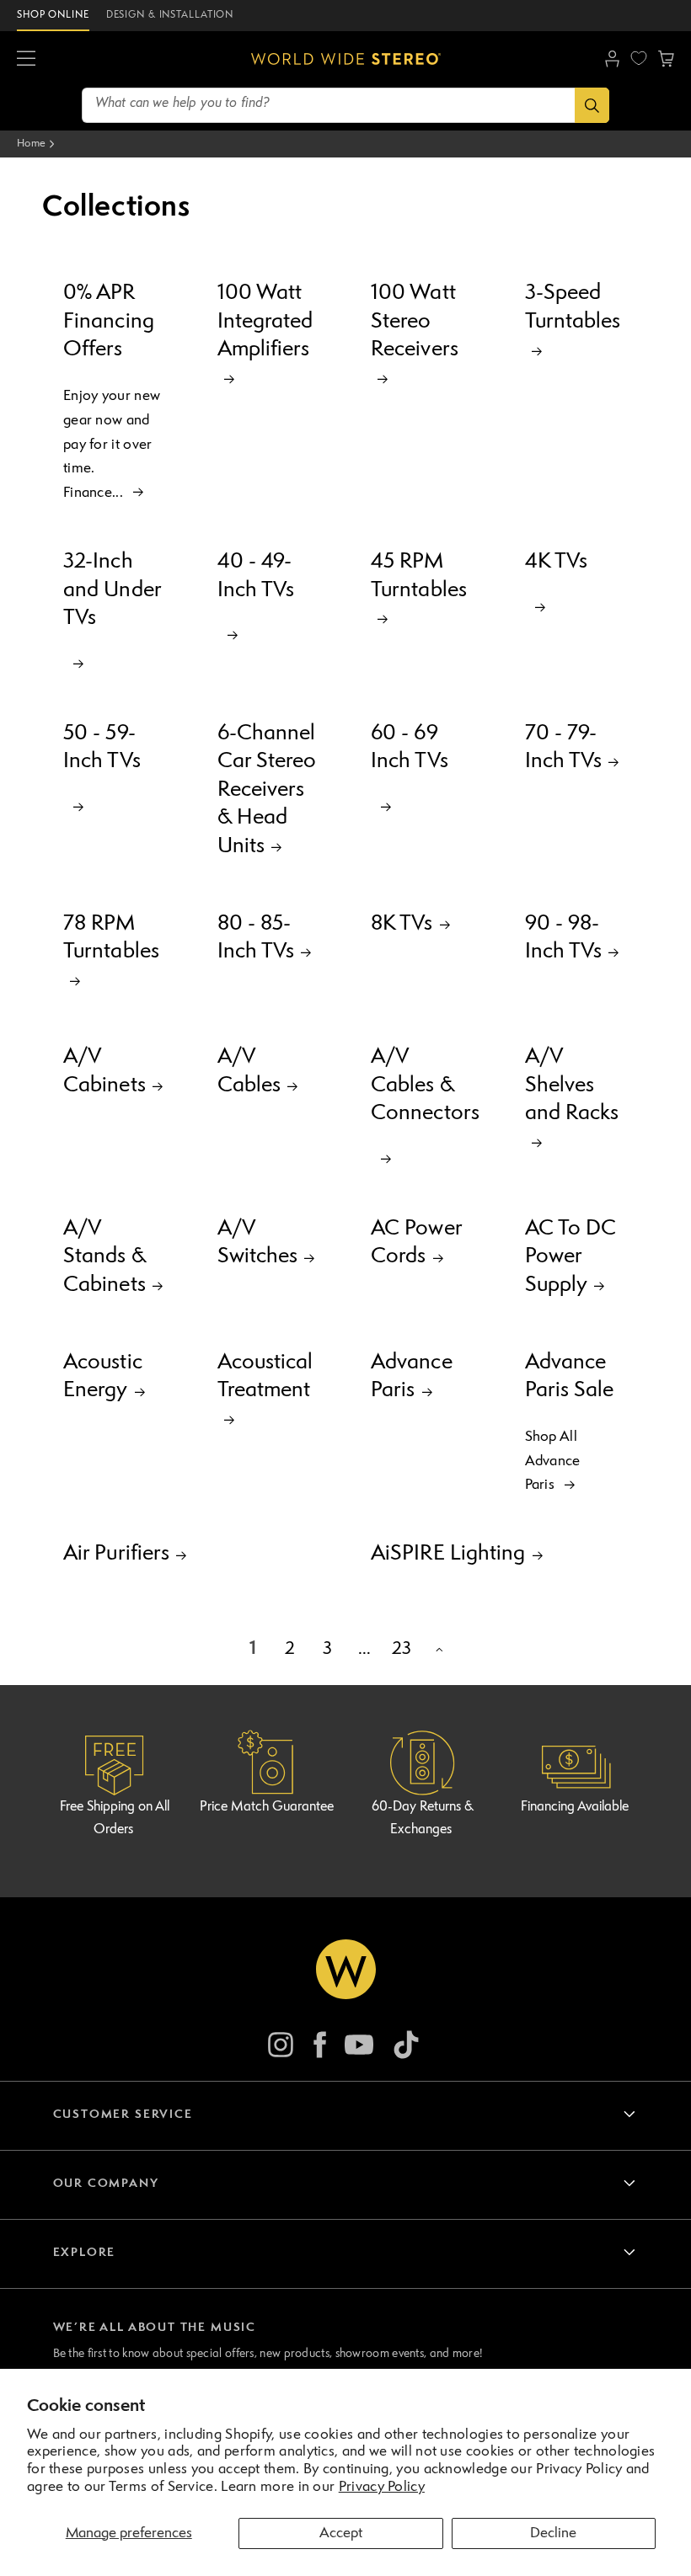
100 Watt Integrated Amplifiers (265, 321)
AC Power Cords (416, 1243)
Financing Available (575, 1807)
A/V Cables (249, 1071)
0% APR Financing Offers (109, 321)
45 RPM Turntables (419, 576)
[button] (26, 59)
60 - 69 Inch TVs (410, 748)
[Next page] (438, 1650)
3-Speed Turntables (573, 307)
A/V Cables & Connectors (423, 1085)
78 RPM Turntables (111, 938)
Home (31, 144)
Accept (341, 2533)
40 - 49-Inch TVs (256, 576)
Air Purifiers (116, 1554)
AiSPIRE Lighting (448, 1554)
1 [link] (253, 1649)
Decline (553, 2533)
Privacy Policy (382, 2487)
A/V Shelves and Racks (572, 1085)
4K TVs (557, 562)
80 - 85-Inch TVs (256, 938)
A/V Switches (258, 1243)
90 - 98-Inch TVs (564, 938)
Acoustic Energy (103, 1377)
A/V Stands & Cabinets (104, 1257)
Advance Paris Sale (570, 1377)
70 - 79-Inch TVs (564, 748)
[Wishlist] (639, 58)
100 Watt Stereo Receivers (415, 321)
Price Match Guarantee (267, 1807)
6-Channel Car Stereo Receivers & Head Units (267, 790)
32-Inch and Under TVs (112, 590)
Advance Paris (412, 1377)
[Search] (592, 105)
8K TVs (402, 924)
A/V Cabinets (104, 1071)
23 (402, 1649)
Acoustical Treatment (265, 1377)
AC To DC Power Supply (571, 1257)
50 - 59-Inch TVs (102, 748)
